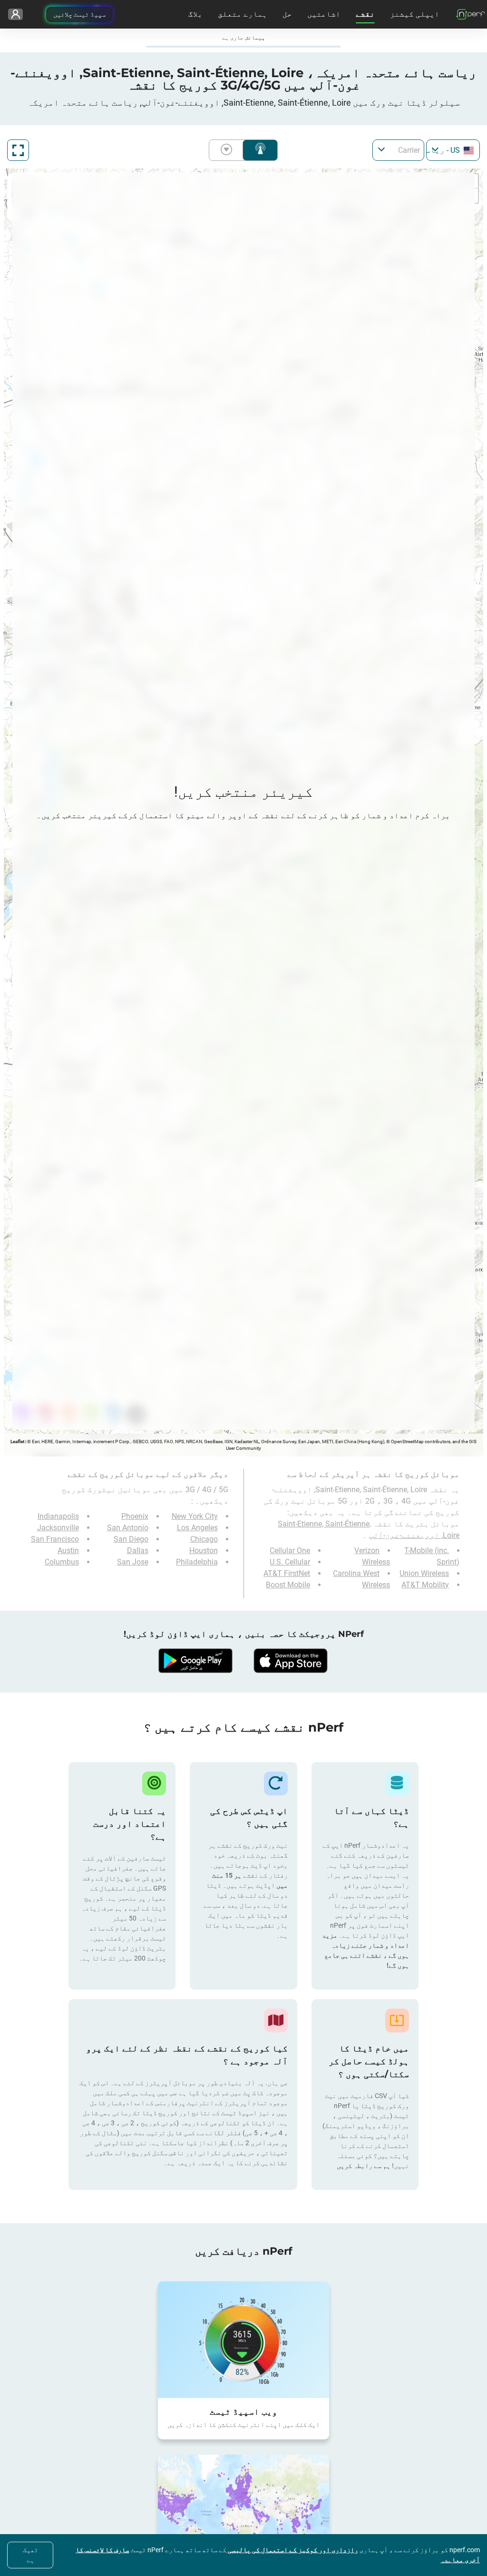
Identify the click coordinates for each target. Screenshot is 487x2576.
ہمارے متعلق (243, 14)
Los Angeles (197, 1528)
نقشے (365, 14)
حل (287, 14)
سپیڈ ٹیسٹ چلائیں (79, 14)
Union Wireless (424, 1573)
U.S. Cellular (290, 1562)
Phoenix (135, 1516)
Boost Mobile (288, 1585)
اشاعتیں (324, 14)
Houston (204, 1551)
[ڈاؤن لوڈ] (291, 1661)
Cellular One (290, 1551)
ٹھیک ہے (30, 2555)
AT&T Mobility (425, 1585)
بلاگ (195, 14)
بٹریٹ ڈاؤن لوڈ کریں (228, 150)
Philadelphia (197, 1562)
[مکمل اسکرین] (18, 150)
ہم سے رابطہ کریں (364, 2166)
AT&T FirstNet (287, 1573)
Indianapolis (58, 1516)
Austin (68, 1551)
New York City (195, 1516)
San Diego (131, 1539)
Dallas (138, 1551)
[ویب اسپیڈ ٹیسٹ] (243, 2339)
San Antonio (128, 1528)
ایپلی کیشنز (415, 14)
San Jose (133, 1562)
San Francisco (55, 1539)
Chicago (204, 1539)
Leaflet (17, 1442)
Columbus (62, 1562)
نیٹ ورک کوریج (260, 150)
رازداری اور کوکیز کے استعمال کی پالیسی (292, 2550)
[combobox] (453, 150)
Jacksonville (58, 1528)
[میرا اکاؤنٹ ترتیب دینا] (15, 14)
